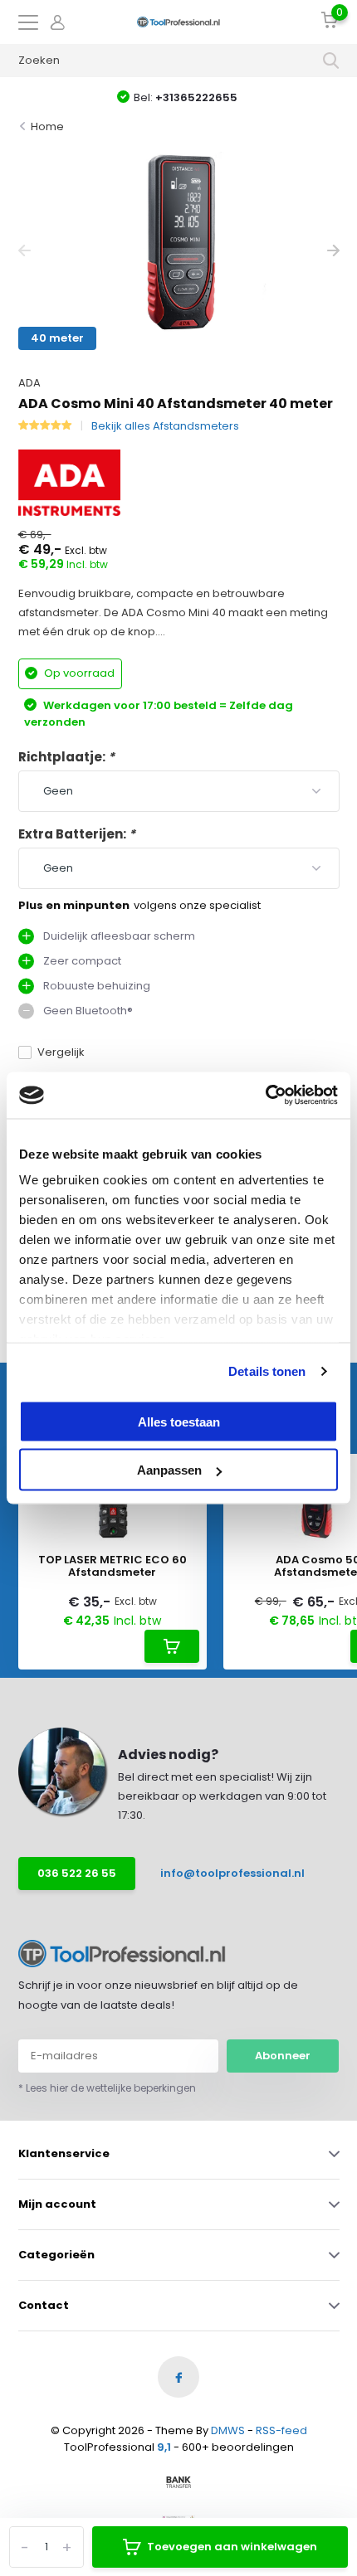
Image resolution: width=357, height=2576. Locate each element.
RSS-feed (281, 2430)
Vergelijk (61, 1052)
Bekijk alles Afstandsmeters (165, 426)
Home (47, 126)
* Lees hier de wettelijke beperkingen (107, 2088)
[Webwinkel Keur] (178, 2517)
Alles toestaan (179, 1421)
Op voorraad (78, 673)
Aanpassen (169, 1470)
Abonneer (283, 2056)
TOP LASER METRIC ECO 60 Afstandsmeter (112, 1566)
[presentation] (24, 251)
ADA (29, 383)
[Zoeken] (331, 61)
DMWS (228, 2430)
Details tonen (267, 1371)
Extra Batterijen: (77, 834)
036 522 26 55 (77, 1873)
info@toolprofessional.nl (228, 1873)
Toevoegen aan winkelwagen (232, 2547)
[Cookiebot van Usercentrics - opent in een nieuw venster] (265, 1096)
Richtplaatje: (66, 757)
